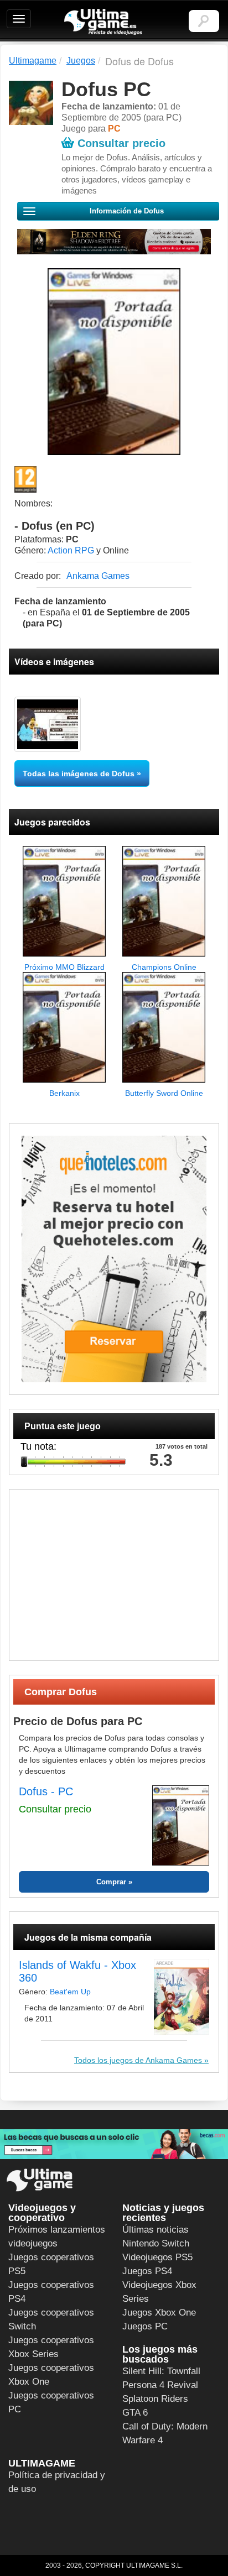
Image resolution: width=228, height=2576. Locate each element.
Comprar (111, 1882)
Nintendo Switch (156, 2243)
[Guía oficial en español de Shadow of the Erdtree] (114, 242)
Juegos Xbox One (159, 2313)
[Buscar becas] (114, 2144)
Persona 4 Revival (160, 2385)
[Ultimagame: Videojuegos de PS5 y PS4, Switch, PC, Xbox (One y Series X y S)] (103, 22)
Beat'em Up (70, 1992)
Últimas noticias (156, 2230)
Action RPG (71, 550)
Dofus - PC (46, 1791)
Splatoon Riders (155, 2399)
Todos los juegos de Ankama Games (138, 2060)
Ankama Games (98, 576)
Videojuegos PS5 (157, 2257)
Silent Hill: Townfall (161, 2371)
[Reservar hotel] (114, 1259)
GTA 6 (135, 2413)
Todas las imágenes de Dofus (79, 774)
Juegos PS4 (147, 2271)
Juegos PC (145, 2326)
